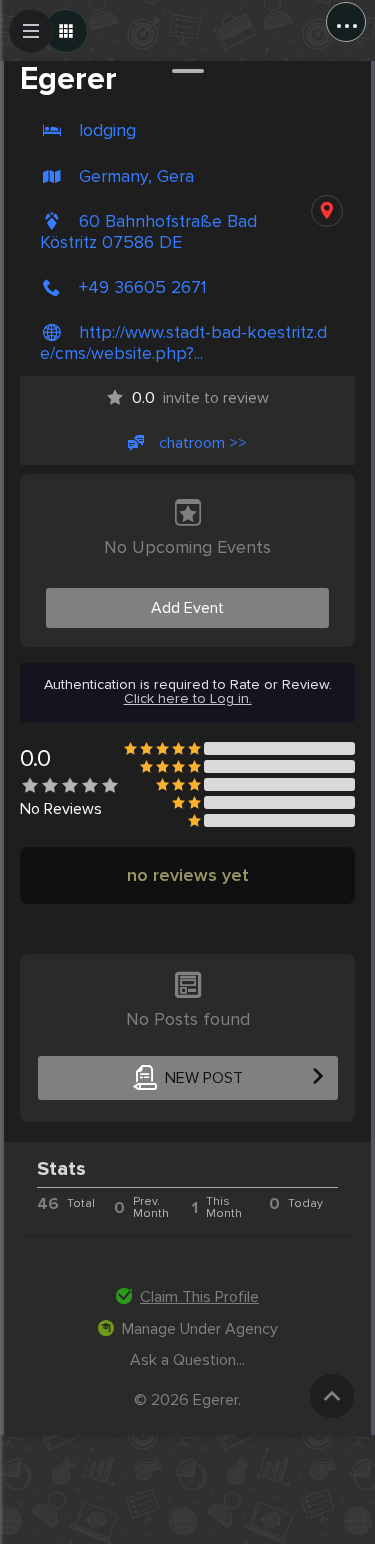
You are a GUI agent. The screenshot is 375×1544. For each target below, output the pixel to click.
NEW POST (204, 1078)
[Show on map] (327, 211)
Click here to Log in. (188, 699)
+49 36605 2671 (142, 287)
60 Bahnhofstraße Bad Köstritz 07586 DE (148, 232)
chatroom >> (203, 443)
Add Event (187, 608)
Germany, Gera (136, 176)
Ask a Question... (187, 1360)
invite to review (200, 398)
